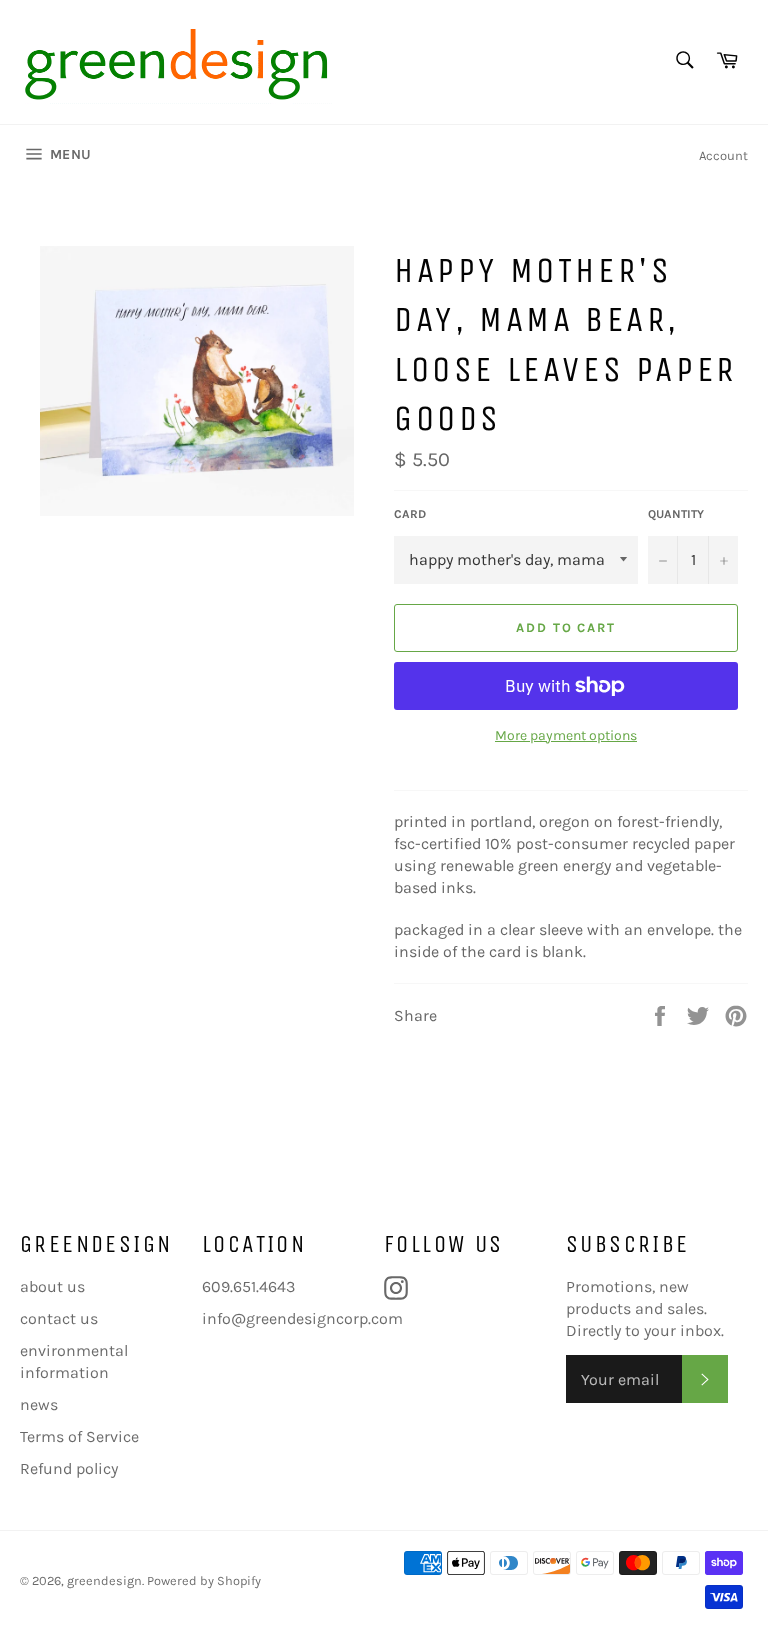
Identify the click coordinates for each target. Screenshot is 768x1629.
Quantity (676, 514)
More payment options (566, 735)
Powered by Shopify (204, 1580)
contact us (59, 1318)
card (410, 514)
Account (723, 155)
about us (52, 1286)
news (39, 1404)
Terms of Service (79, 1436)
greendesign (104, 1580)
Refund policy (69, 1468)
